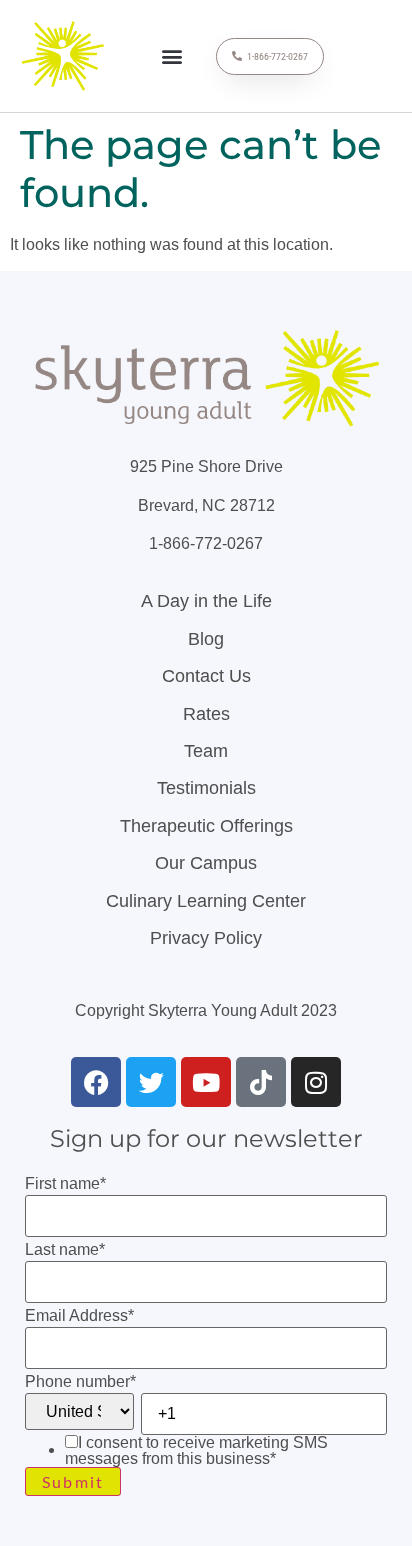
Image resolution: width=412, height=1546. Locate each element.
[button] (172, 56)
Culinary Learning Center (206, 901)
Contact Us (206, 676)
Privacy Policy (206, 938)
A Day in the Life (206, 601)
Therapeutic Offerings (206, 826)
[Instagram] (316, 1082)
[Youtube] (206, 1082)
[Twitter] (151, 1082)
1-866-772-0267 (206, 543)
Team (206, 751)
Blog (206, 639)
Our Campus (206, 863)
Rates (206, 714)
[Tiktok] (261, 1082)
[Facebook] (96, 1082)
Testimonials (206, 788)
